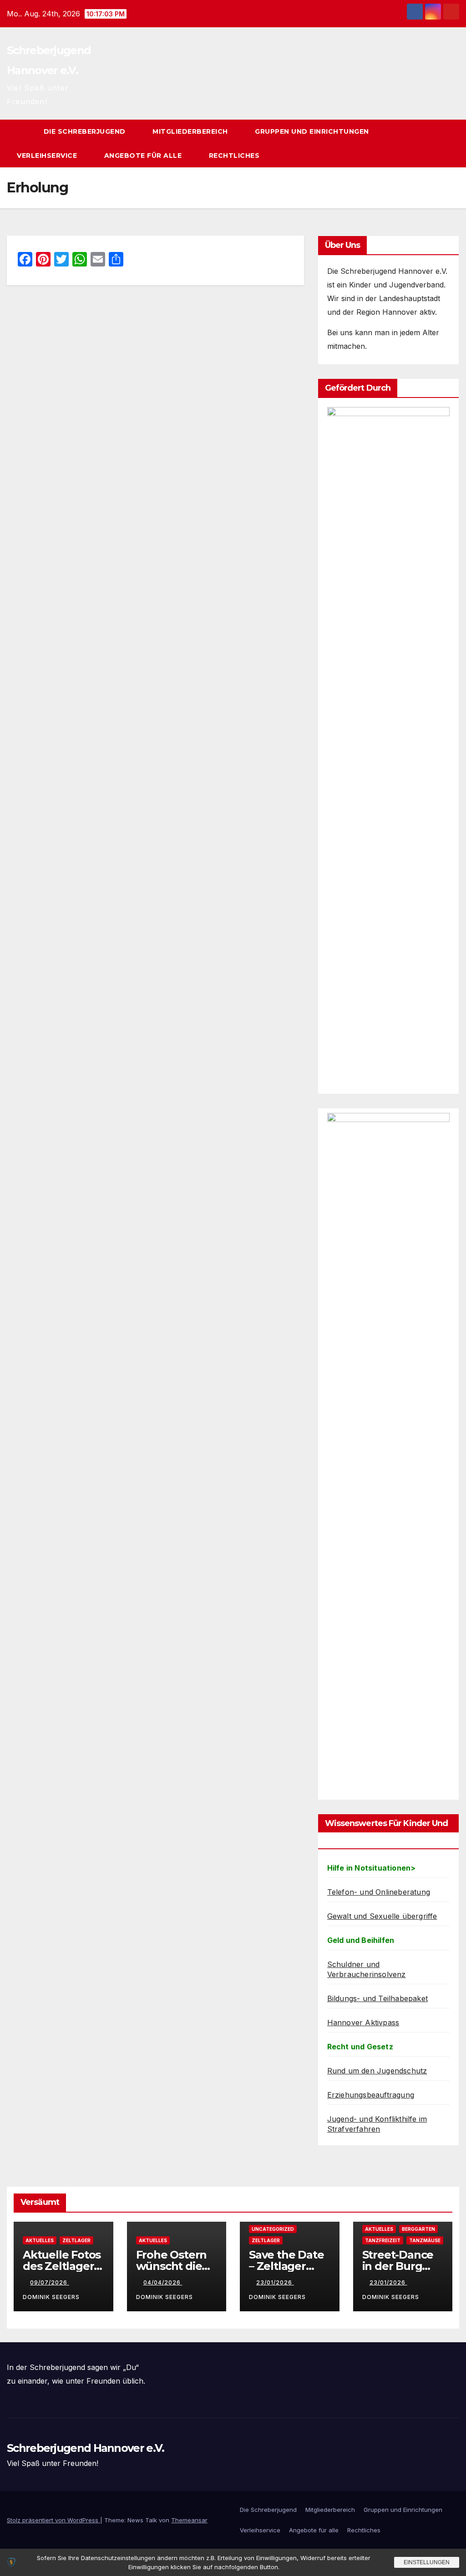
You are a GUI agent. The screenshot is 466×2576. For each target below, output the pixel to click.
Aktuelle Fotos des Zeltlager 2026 (62, 2266)
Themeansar (189, 2520)
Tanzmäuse (425, 2240)
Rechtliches (235, 156)
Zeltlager (76, 2240)
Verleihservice (48, 156)
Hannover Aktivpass (363, 2023)
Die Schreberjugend (86, 131)
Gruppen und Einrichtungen (313, 131)
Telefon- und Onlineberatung (379, 1892)
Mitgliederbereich (191, 131)
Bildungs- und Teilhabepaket (377, 1998)
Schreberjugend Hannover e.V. (85, 2448)
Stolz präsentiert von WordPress (53, 2520)
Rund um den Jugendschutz (377, 2071)
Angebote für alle (144, 156)
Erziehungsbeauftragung (371, 2095)
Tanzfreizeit (383, 2240)
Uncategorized (273, 2229)
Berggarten (418, 2229)
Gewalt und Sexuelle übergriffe (382, 1916)
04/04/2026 (163, 2282)
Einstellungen (427, 2562)
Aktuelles (40, 2240)
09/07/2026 (50, 2282)
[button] (436, 144)
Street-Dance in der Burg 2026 (398, 2266)
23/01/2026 (275, 2282)
